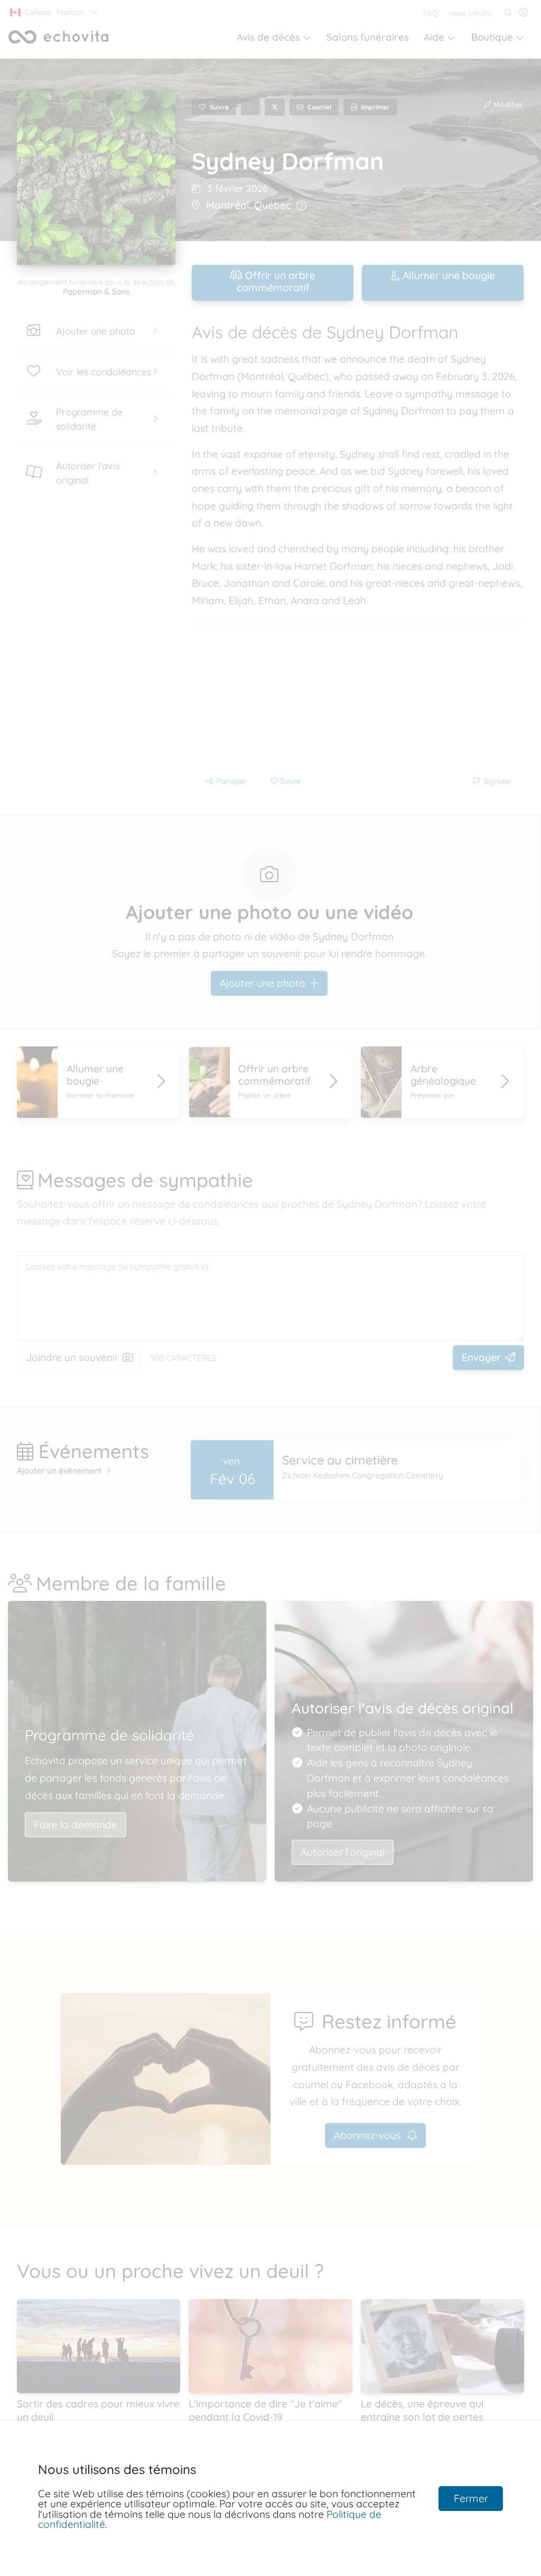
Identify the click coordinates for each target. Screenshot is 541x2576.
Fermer (471, 2498)
